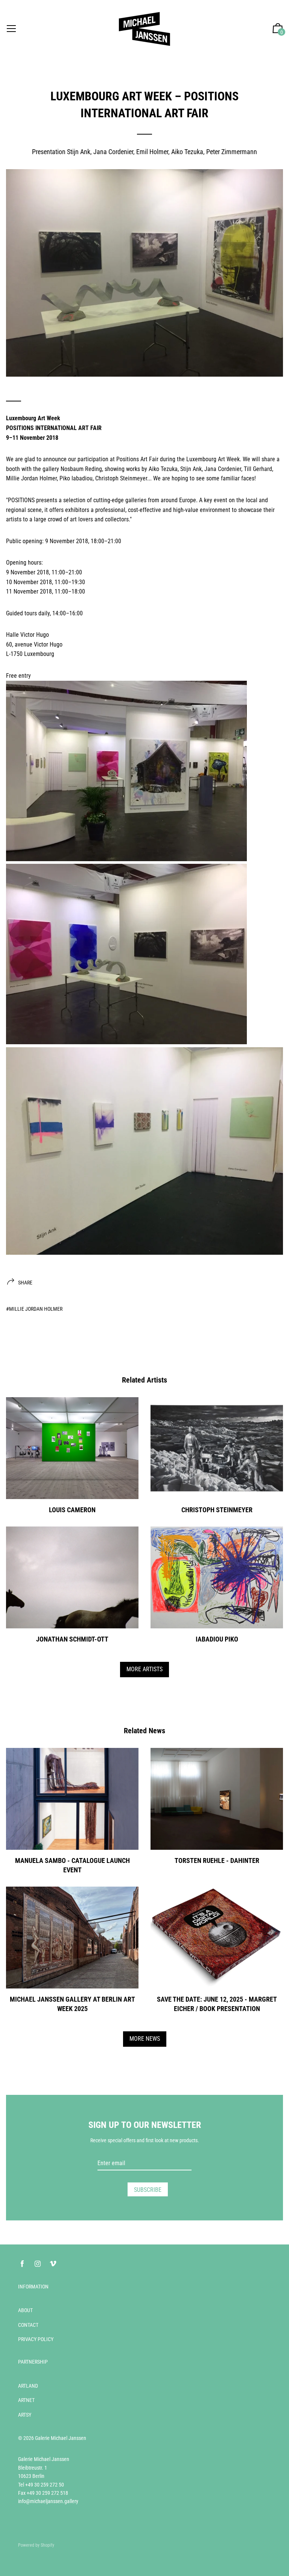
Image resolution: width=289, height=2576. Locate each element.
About (25, 2310)
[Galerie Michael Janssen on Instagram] (38, 2264)
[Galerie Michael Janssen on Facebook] (22, 2264)
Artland (28, 2386)
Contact (28, 2325)
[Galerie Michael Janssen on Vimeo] (53, 2264)
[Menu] (11, 29)
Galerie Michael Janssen (61, 2438)
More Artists (144, 1669)
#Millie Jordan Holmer (34, 1309)
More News (145, 2039)
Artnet (26, 2400)
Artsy (25, 2415)
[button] (278, 29)
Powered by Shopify (36, 2545)
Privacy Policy (36, 2339)
